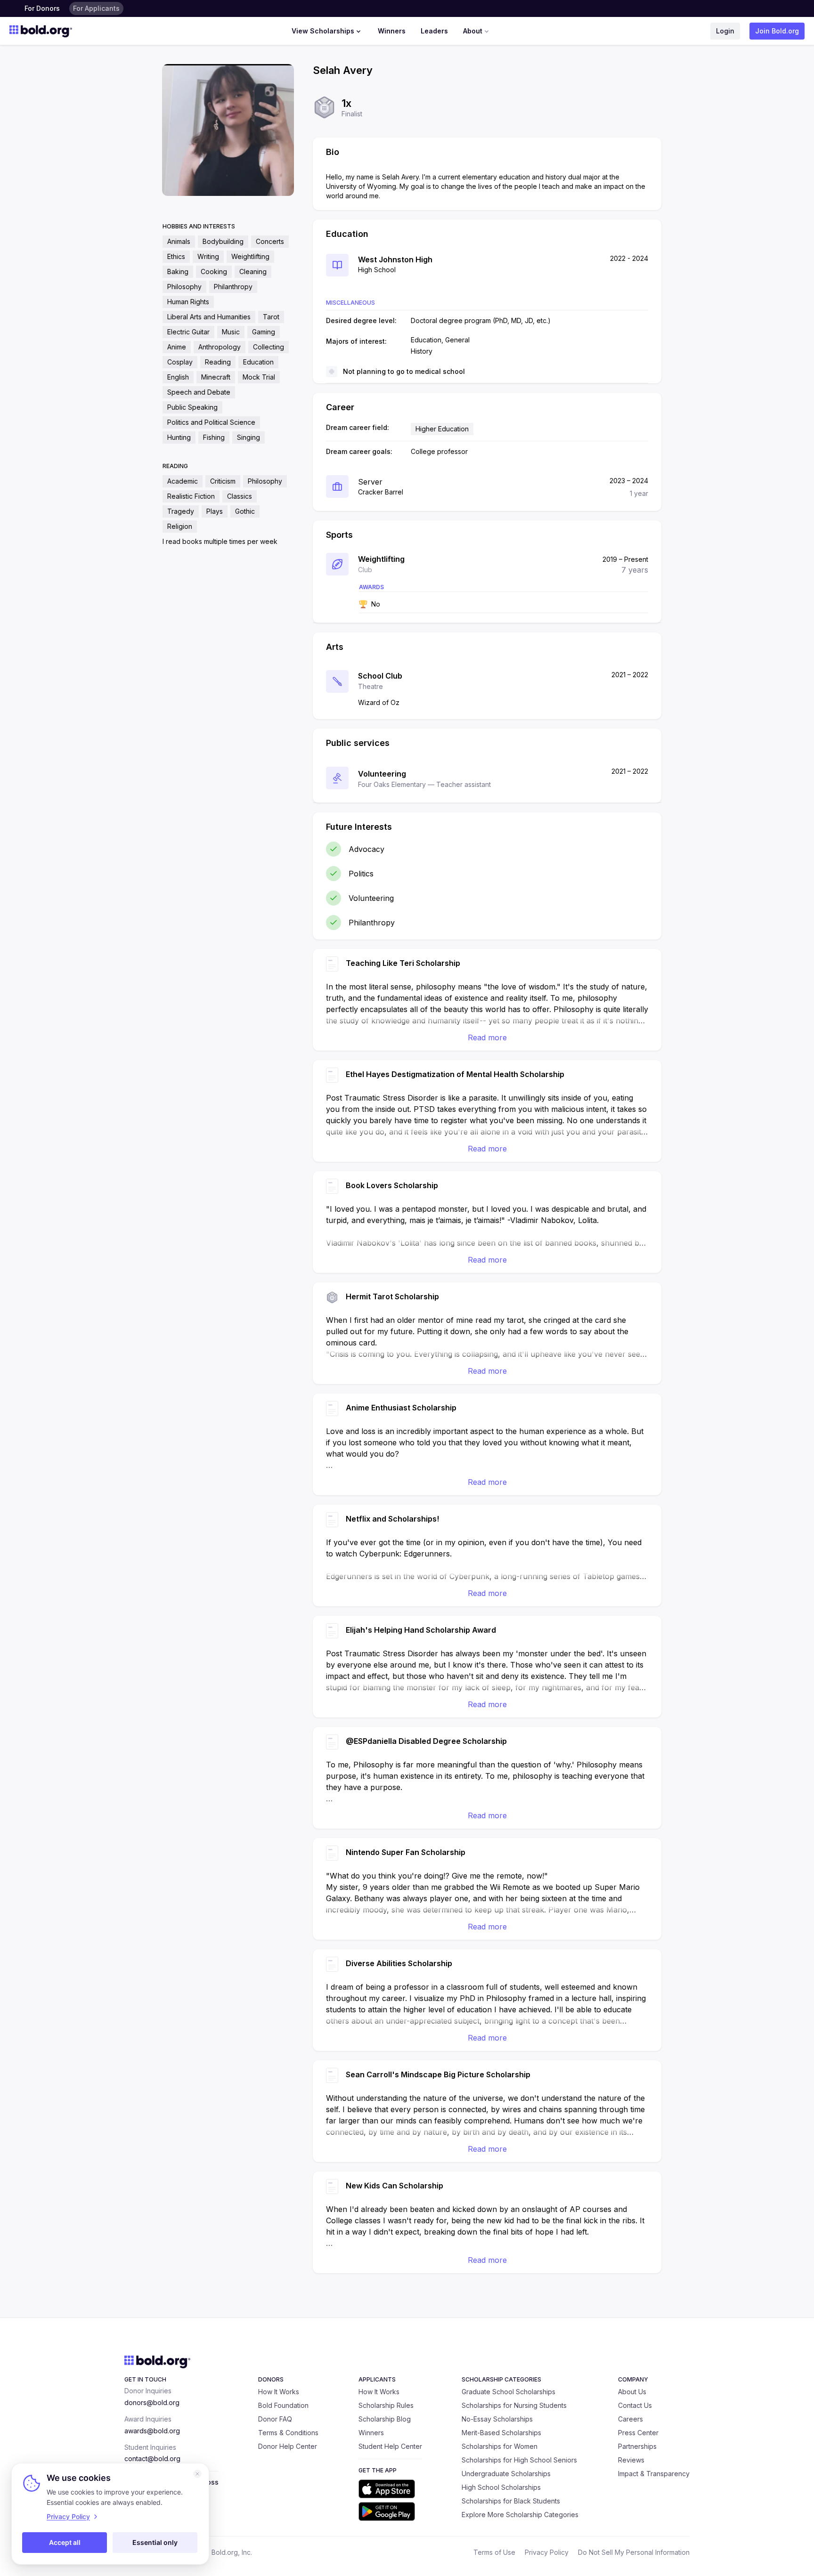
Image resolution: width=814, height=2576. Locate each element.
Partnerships (637, 2446)
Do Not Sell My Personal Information (634, 2552)
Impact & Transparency (654, 2474)
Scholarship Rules (386, 2405)
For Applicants (96, 8)
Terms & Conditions (288, 2433)
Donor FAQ (275, 2419)
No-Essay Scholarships (497, 2419)
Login (725, 31)
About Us (632, 2392)
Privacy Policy (547, 2552)
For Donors (42, 8)
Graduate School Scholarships (509, 2392)
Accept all (65, 2542)
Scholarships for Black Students (511, 2501)
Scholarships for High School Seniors (519, 2460)
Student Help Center (390, 2446)
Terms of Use (494, 2552)
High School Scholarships (501, 2487)
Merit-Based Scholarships (501, 2433)
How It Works (279, 2392)
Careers (631, 2419)
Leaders (434, 31)
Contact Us (635, 2405)
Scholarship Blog (385, 2419)
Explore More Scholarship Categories (520, 2515)
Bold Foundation (283, 2405)
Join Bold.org (777, 31)
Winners (392, 31)
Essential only (155, 2542)
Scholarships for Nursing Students (514, 2405)
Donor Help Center (288, 2446)
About (473, 31)
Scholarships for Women (500, 2446)
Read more (487, 1037)
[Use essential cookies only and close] (197, 2474)
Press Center (638, 2433)
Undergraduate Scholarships (506, 2474)
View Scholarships (323, 31)
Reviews (631, 2460)
